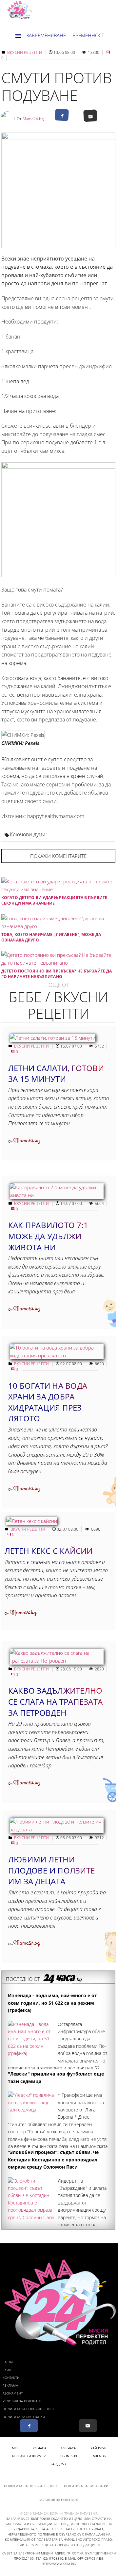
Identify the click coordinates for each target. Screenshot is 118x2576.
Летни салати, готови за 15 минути (56, 1074)
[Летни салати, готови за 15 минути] (53, 1038)
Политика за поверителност (29, 2409)
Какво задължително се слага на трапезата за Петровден (55, 1701)
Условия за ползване (22, 2401)
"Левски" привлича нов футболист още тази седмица (56, 2077)
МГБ (15, 2448)
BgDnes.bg (69, 2456)
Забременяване (46, 35)
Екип (7, 2370)
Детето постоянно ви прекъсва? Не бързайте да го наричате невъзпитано (57, 974)
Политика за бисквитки (24, 2417)
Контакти (11, 2378)
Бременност (88, 35)
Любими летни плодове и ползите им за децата (51, 1870)
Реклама (10, 2385)
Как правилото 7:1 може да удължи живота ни (48, 1236)
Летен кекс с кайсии (49, 1551)
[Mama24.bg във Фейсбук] (29, 2426)
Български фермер (29, 2456)
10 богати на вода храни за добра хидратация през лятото (48, 1402)
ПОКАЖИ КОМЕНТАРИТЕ (58, 856)
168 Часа (68, 2448)
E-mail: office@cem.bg (84, 2558)
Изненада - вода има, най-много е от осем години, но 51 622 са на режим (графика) (52, 2003)
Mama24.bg (33, 119)
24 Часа (39, 2448)
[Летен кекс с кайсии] (32, 1521)
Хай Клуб (98, 2448)
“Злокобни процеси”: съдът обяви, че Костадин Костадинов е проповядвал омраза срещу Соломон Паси (53, 2159)
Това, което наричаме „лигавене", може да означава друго (51, 937)
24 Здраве (59, 2464)
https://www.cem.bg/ (59, 2564)
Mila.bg (99, 2456)
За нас (8, 2362)
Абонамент (13, 2393)
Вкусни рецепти (25, 52)
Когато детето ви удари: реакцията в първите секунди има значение (54, 900)
